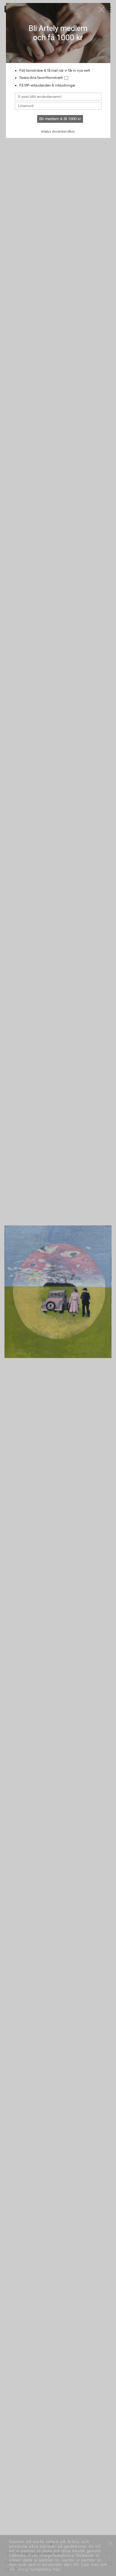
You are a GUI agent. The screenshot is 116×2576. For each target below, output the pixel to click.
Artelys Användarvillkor (58, 131)
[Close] (101, 10)
